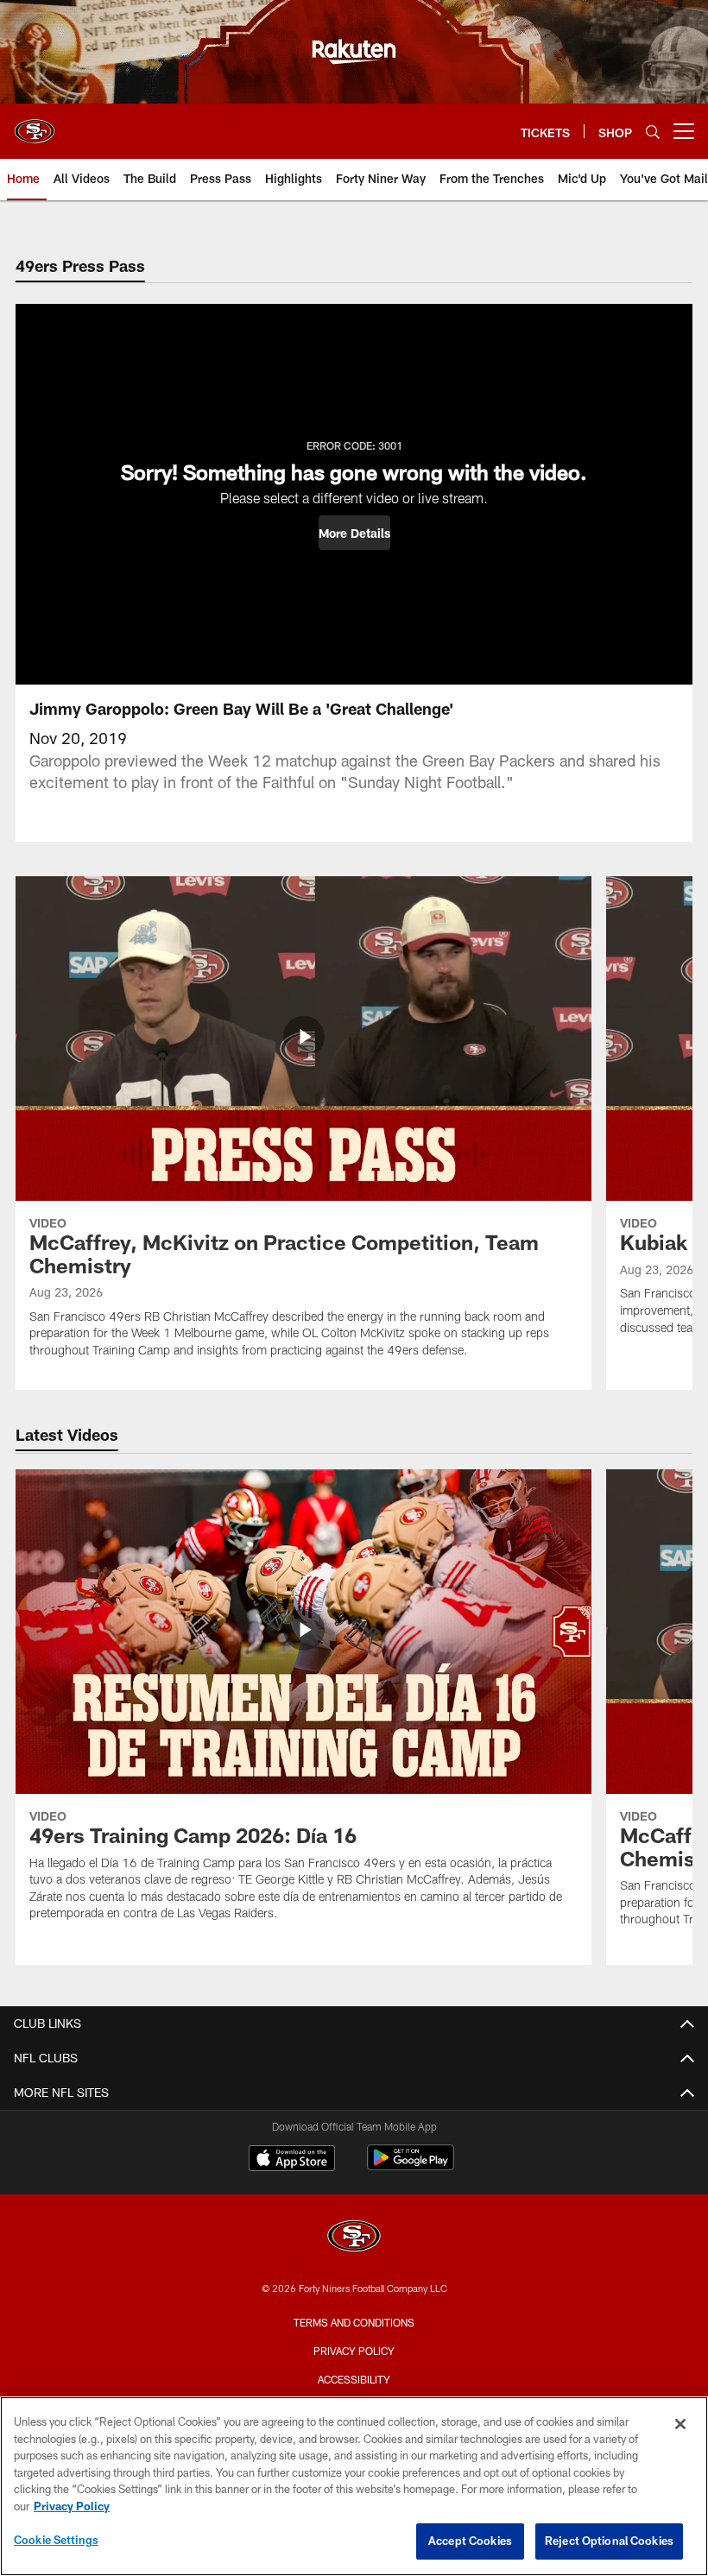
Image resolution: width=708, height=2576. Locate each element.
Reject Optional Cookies (609, 2541)
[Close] (680, 2424)
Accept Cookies (470, 2541)
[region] (354, 2486)
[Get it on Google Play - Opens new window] (411, 2166)
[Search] (653, 132)
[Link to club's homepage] (35, 124)
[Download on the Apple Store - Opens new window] (292, 2160)
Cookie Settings (56, 2540)
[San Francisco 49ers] (354, 2238)
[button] (354, 533)
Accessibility (354, 2379)
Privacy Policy (354, 2351)
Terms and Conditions (354, 2322)
